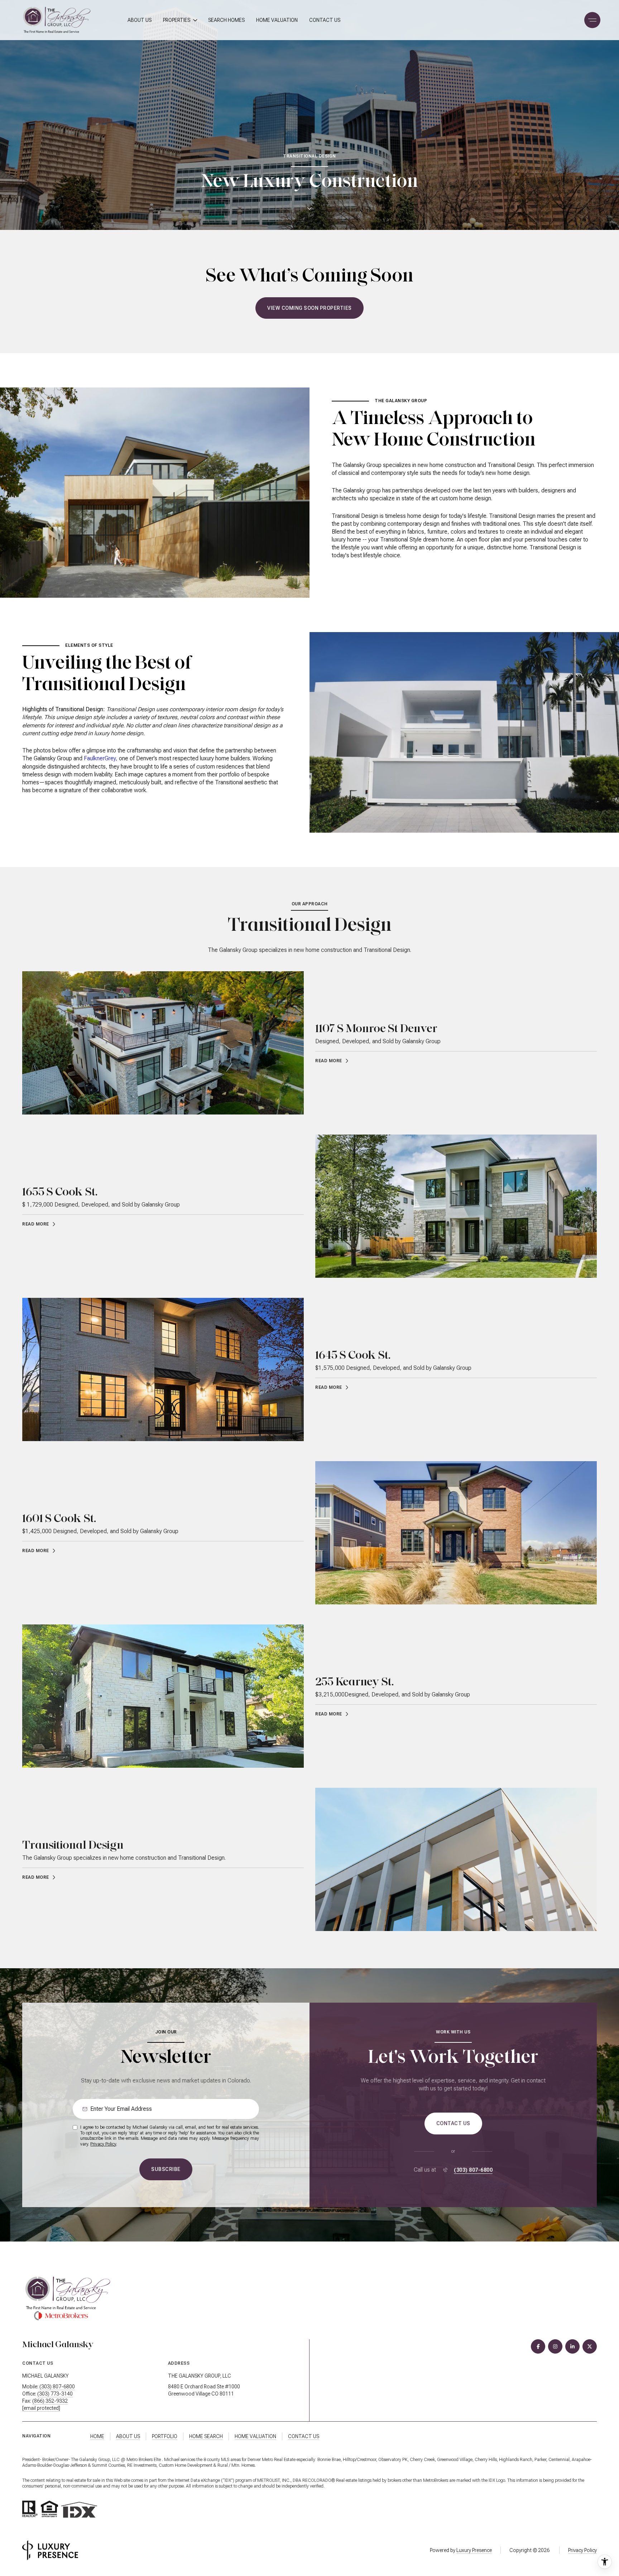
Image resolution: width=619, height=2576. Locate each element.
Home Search (206, 2436)
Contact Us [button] (304, 2436)
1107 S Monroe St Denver (376, 1028)
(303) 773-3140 (55, 2394)
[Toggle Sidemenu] (590, 20)
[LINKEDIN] (572, 2346)
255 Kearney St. (354, 1681)
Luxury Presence (474, 2550)
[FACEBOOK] (538, 2346)
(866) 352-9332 (50, 2401)
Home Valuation (277, 20)
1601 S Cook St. (59, 1518)
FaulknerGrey (100, 758)
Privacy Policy (103, 2144)
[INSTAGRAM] (555, 2346)
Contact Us (325, 20)
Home (97, 2436)
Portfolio (165, 2436)
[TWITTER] (590, 2346)
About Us (140, 20)
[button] (453, 2124)
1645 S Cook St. (353, 1355)
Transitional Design (73, 1845)
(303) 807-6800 (473, 2170)
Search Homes (226, 20)
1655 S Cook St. (60, 1191)
